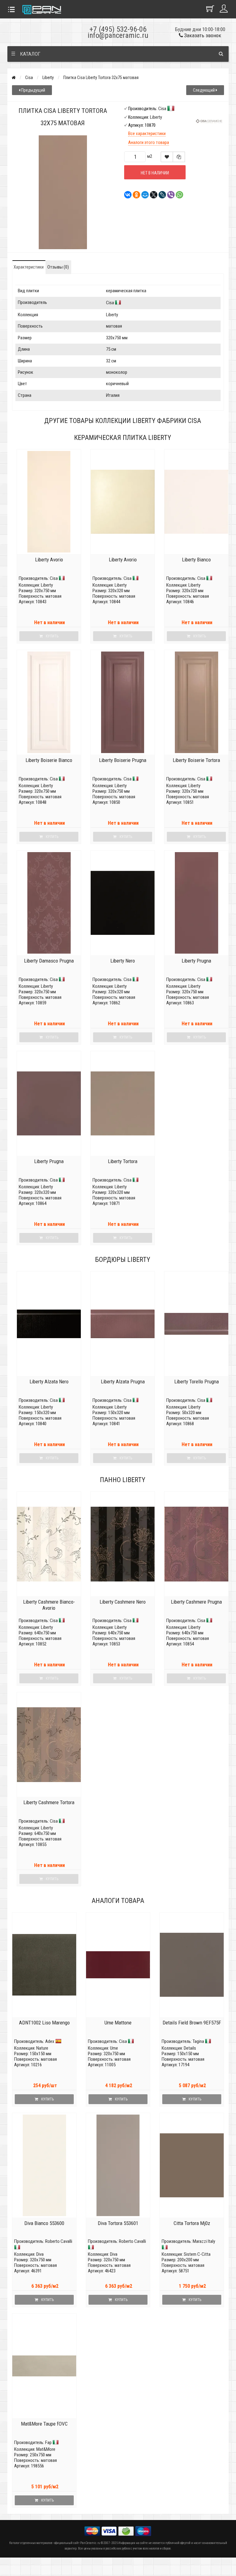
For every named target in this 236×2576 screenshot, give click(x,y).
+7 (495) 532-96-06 (118, 29)
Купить (47, 2099)
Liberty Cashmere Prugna (196, 1602)
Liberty (48, 78)
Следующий (204, 90)
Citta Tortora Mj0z (192, 2223)
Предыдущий (33, 90)
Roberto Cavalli (59, 2241)
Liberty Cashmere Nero (123, 1602)
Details (190, 2048)
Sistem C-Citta (197, 2254)
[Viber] (169, 195)
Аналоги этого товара (149, 142)
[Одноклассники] (135, 195)
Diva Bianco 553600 (44, 2223)
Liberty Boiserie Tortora (196, 760)
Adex (50, 2041)
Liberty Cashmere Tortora (49, 1802)
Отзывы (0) (58, 267)
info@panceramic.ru (118, 35)
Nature (42, 2048)
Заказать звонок (202, 35)
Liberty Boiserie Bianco (49, 760)
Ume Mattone (118, 2023)
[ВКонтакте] (126, 195)
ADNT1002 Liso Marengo (44, 2023)
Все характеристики (147, 134)
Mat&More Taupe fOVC (44, 2424)
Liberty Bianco (196, 560)
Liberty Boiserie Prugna (123, 760)
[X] (152, 195)
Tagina (198, 2041)
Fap (48, 2442)
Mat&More (46, 2449)
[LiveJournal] (160, 195)
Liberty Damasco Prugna (49, 961)
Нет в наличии (155, 173)
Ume (114, 2048)
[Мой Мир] (143, 195)
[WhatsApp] (178, 195)
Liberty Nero (123, 961)
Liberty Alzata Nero (49, 1382)
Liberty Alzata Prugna (123, 1382)
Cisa (29, 78)
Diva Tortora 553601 (118, 2223)
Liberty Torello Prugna (197, 1382)
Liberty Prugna (196, 961)
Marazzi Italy (204, 2241)
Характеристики (29, 267)
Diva (40, 2254)
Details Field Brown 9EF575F (192, 2023)
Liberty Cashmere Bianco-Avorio (49, 1605)
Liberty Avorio (49, 560)
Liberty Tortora (123, 1161)
